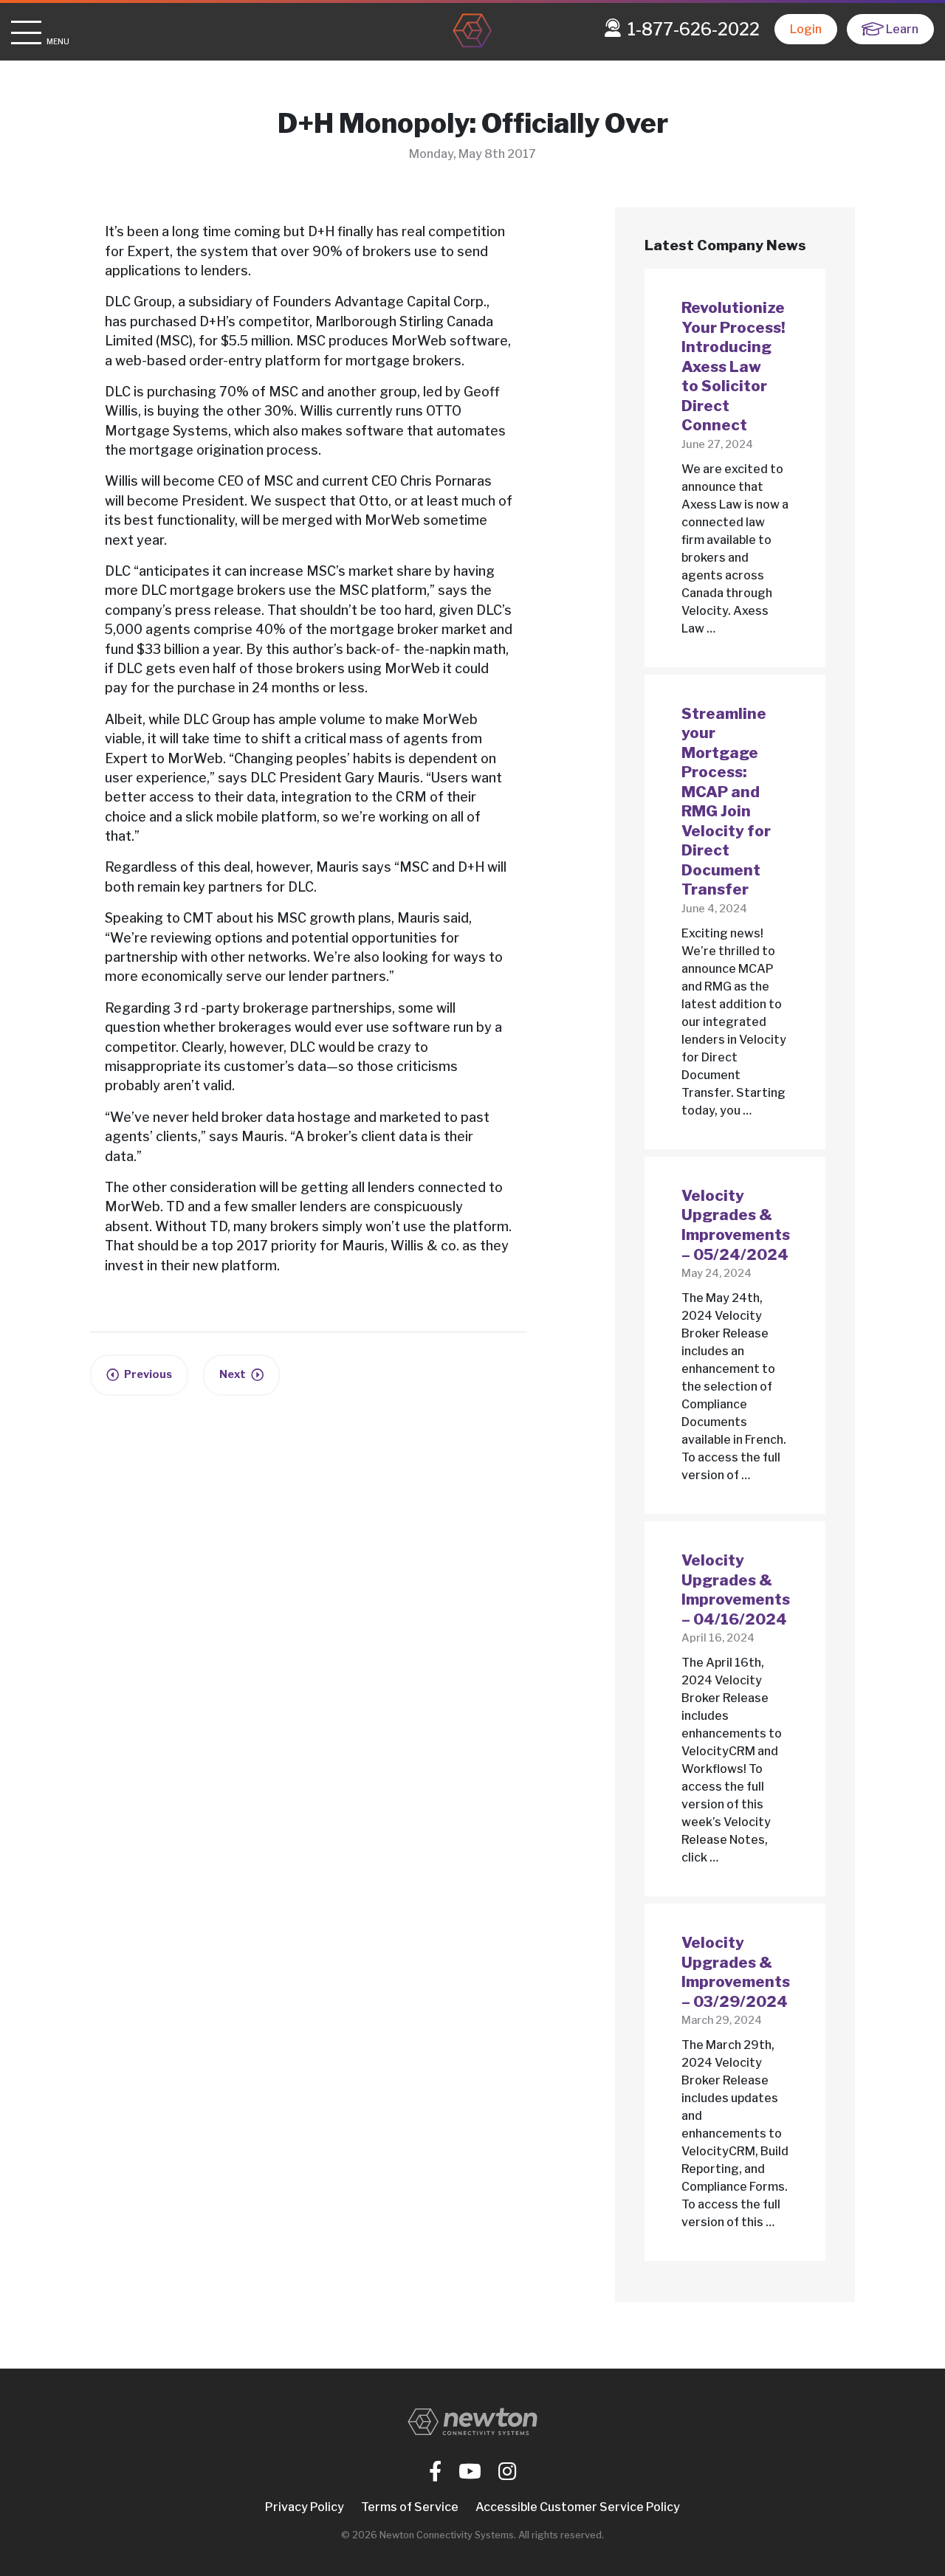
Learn (902, 29)
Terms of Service (410, 2507)
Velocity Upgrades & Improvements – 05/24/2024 (736, 1225)
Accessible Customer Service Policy (578, 2507)
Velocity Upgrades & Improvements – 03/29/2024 (736, 1972)
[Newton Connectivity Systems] (472, 32)
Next (233, 1374)
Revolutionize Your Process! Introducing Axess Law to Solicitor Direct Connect (733, 366)
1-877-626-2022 (694, 30)
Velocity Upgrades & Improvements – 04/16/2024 (736, 1590)
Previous (148, 1374)
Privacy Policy (305, 2507)
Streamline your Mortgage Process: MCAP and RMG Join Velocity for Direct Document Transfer (726, 802)
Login (806, 29)
